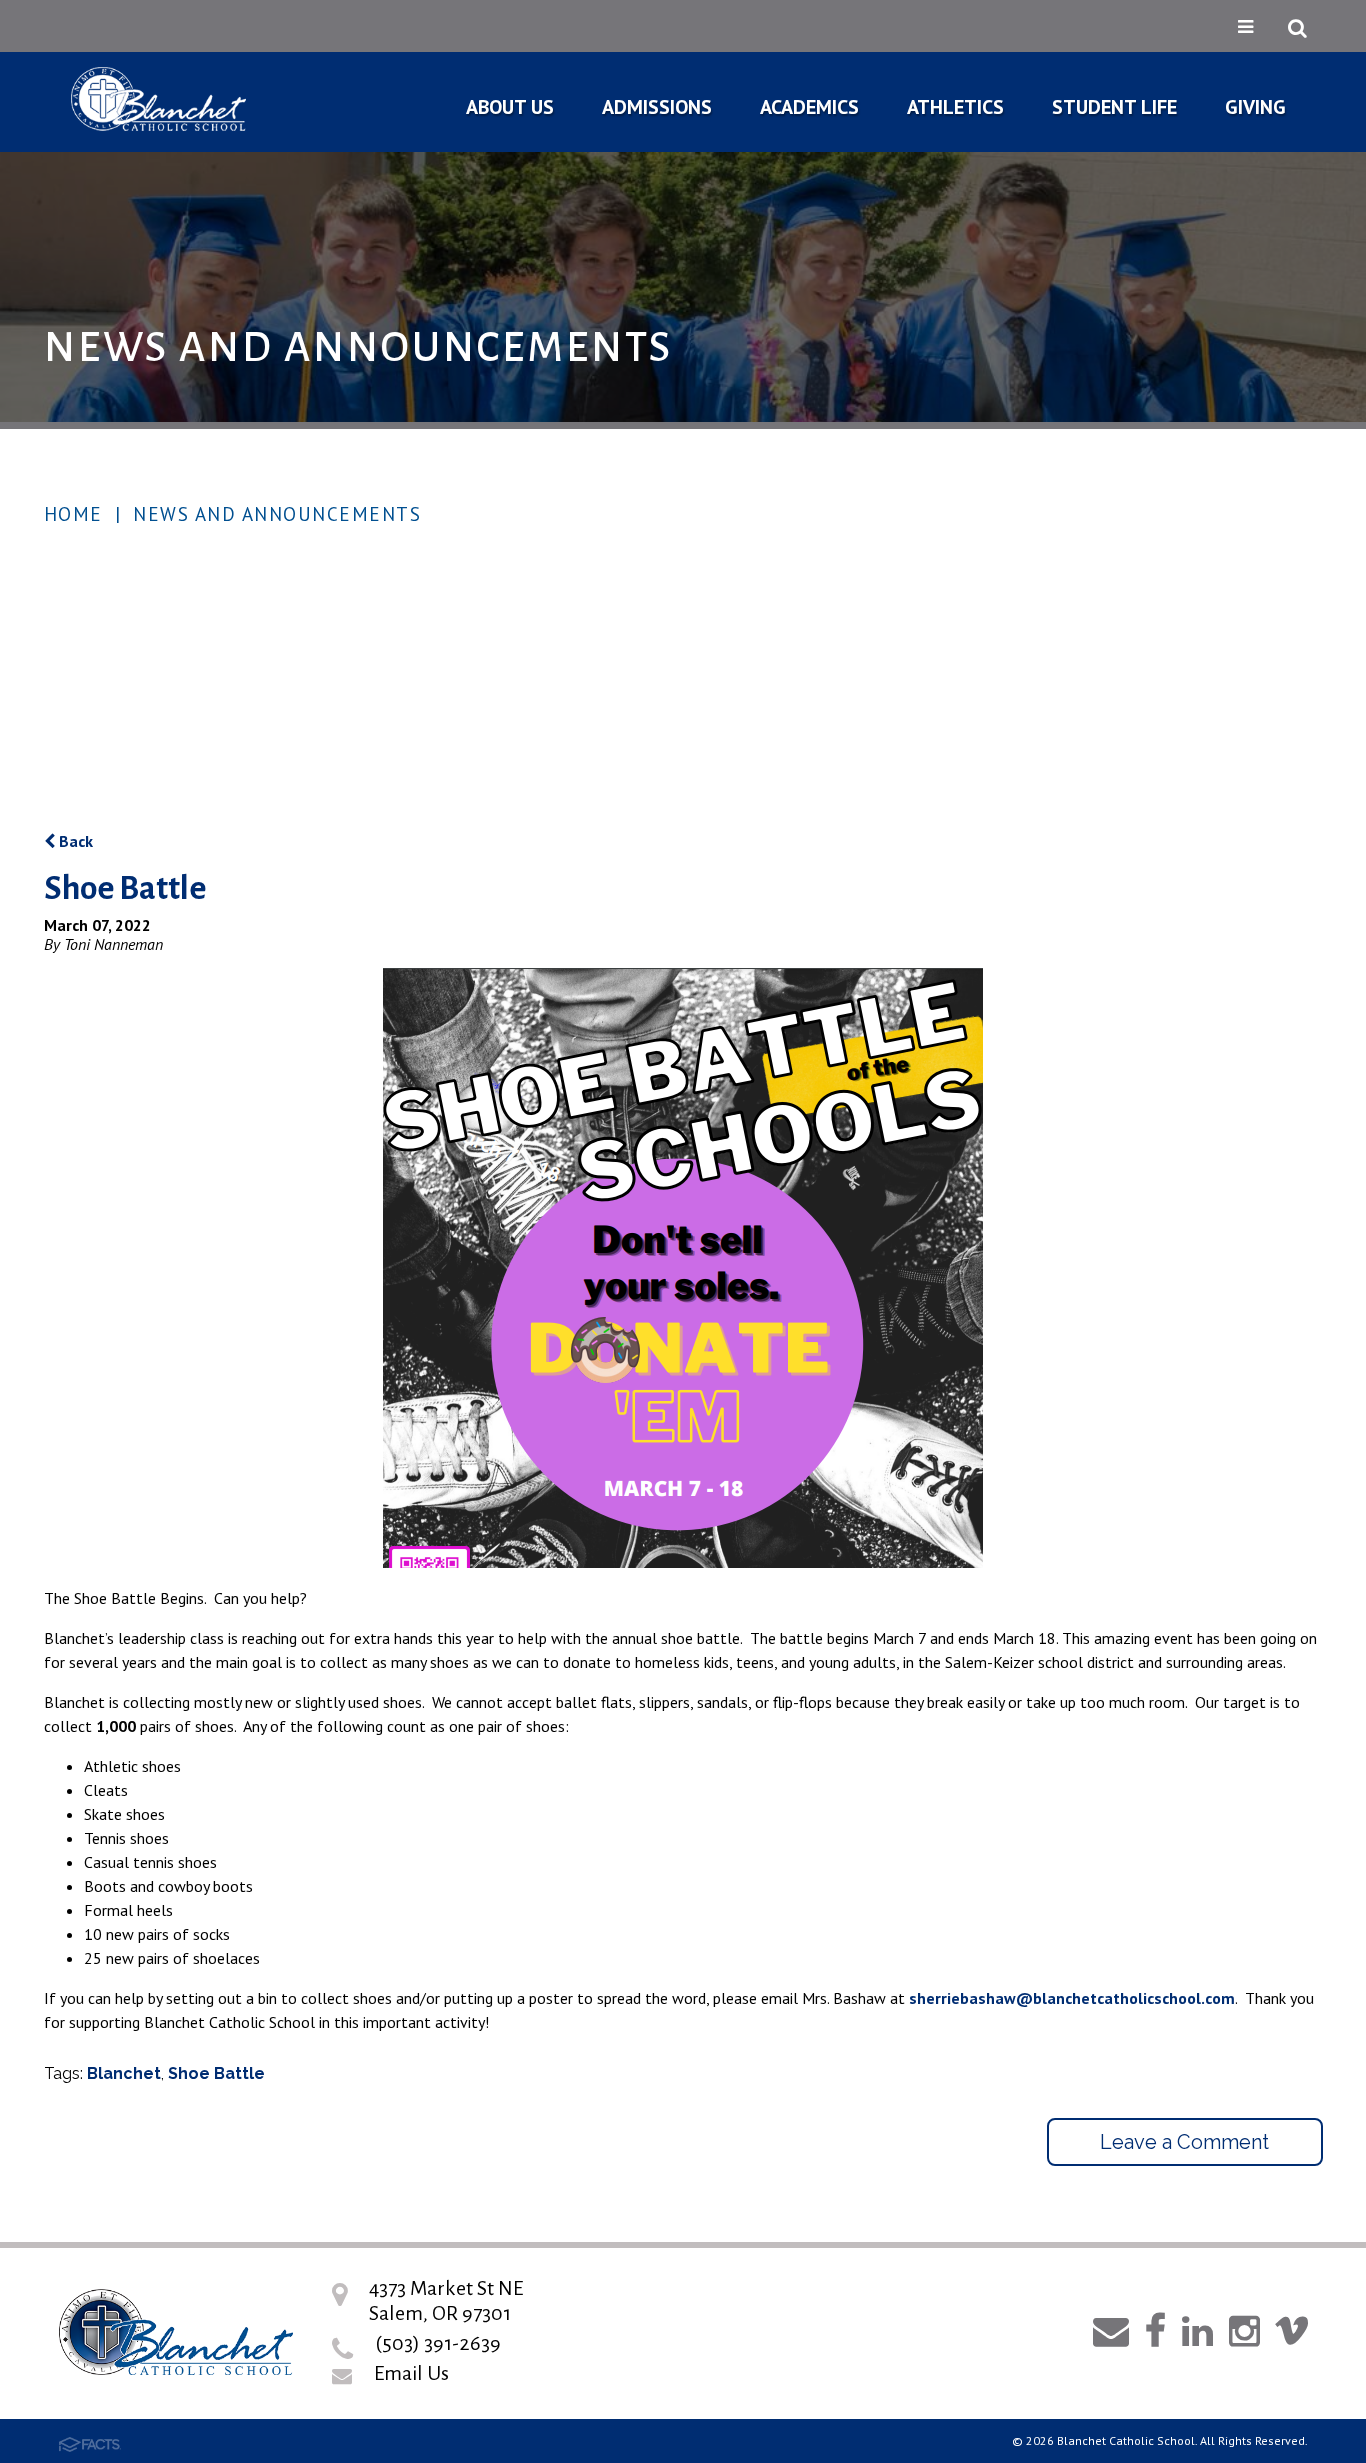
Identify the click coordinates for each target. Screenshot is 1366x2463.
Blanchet (124, 2073)
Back (74, 841)
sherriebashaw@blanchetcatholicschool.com (1072, 1998)
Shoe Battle (216, 2073)
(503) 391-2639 (438, 2343)
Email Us (411, 2373)
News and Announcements (277, 514)
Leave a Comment (1184, 2142)
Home (73, 514)
